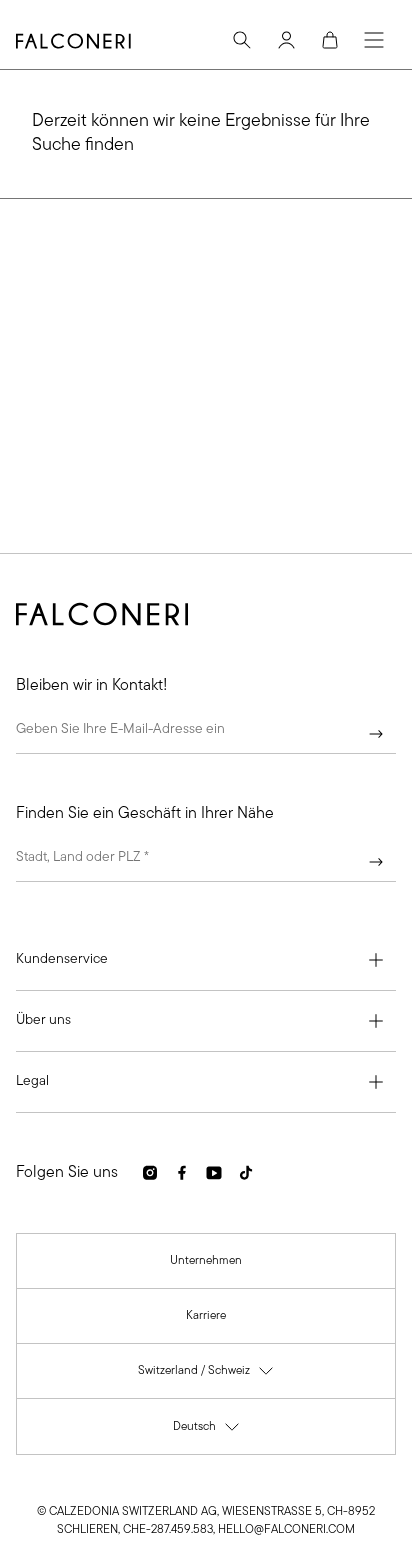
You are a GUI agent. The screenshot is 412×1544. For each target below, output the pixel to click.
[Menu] (374, 40)
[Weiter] (376, 734)
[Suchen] (242, 40)
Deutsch (207, 1431)
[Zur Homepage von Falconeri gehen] (73, 41)
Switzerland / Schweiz (206, 1375)
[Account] (286, 40)
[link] (206, 1261)
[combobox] (206, 862)
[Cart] (330, 40)
